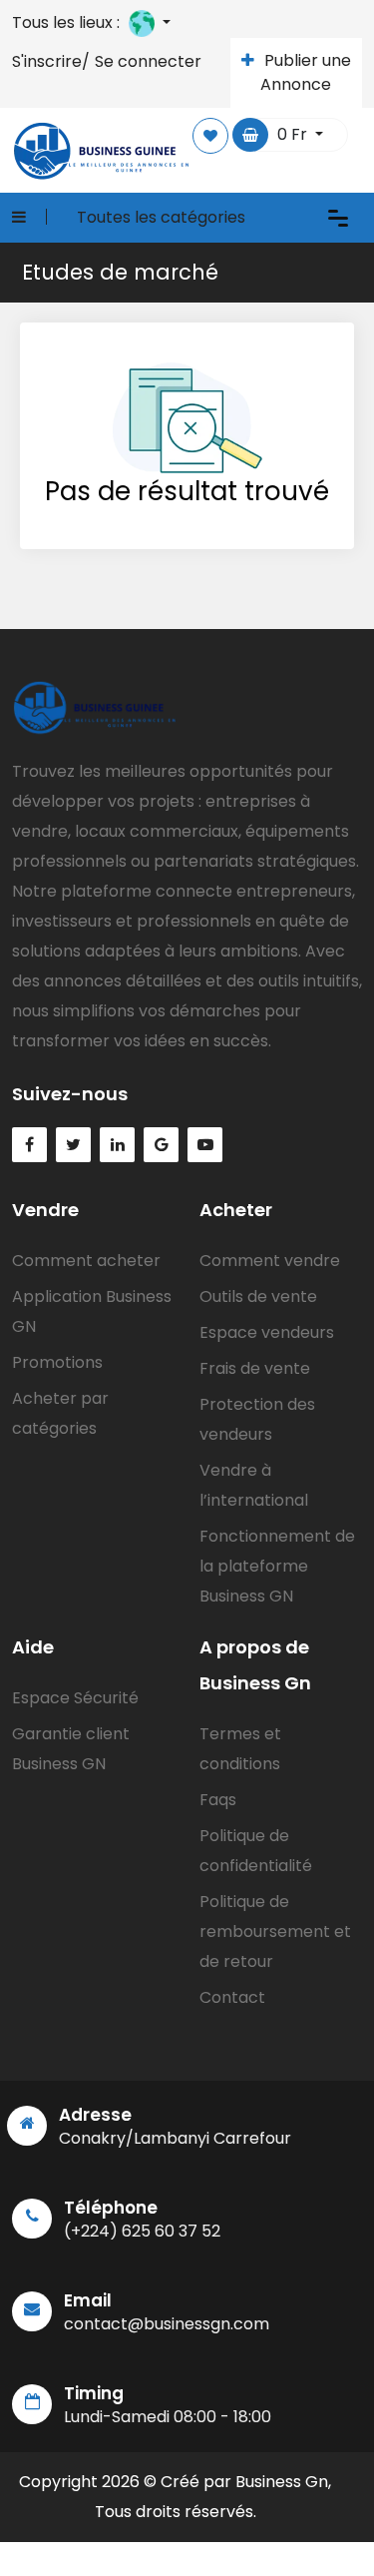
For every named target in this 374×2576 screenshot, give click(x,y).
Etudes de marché (120, 272)
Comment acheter (86, 1261)
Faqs (218, 1800)
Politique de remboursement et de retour (275, 1932)
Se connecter (148, 61)
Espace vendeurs (267, 1332)
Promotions (57, 1362)
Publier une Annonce (306, 72)
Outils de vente (258, 1296)
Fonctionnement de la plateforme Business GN (277, 1566)
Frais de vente (255, 1368)
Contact (232, 1997)
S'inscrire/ (51, 61)
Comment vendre (270, 1261)
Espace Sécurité (75, 1698)
